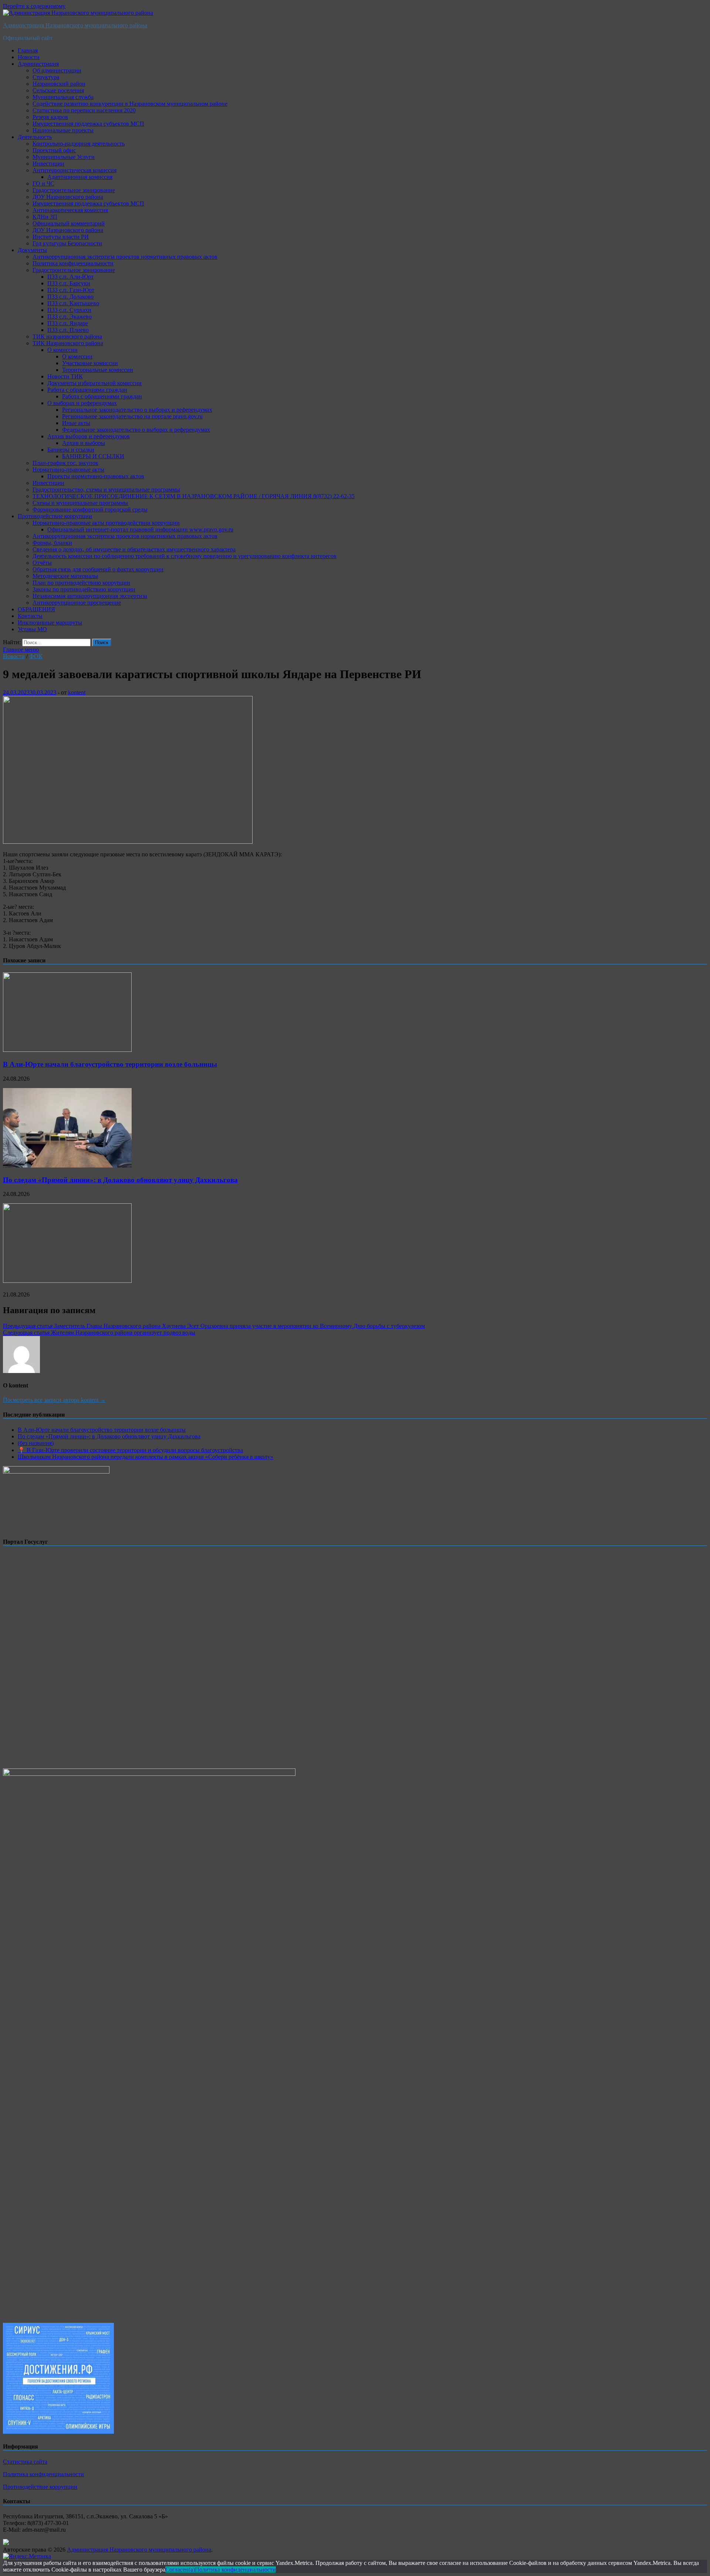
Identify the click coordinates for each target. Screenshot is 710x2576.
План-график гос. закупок (65, 463)
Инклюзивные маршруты (50, 623)
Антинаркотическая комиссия (70, 210)
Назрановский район (59, 84)
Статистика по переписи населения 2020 (84, 110)
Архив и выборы (84, 443)
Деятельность (35, 137)
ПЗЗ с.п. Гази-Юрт (71, 290)
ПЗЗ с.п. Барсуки (69, 283)
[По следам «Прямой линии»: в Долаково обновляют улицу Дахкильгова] (67, 1165)
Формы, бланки (52, 543)
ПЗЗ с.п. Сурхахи (69, 310)
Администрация (38, 64)
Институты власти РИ (61, 237)
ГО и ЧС (43, 183)
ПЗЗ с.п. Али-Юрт (70, 277)
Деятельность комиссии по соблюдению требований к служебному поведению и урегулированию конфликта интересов (185, 556)
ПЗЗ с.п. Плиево (68, 330)
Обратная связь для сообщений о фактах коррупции (98, 569)
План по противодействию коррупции (81, 583)
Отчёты (42, 563)
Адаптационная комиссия (80, 177)
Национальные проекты (63, 130)
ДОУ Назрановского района (68, 197)
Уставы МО (32, 629)
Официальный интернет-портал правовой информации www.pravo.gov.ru (140, 529)
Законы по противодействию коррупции (84, 589)
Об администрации (57, 70)
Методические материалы (65, 576)
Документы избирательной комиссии (94, 383)
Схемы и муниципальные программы (80, 503)
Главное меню (21, 650)
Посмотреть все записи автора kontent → (54, 1400)
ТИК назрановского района (67, 337)
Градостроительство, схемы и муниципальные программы (106, 490)
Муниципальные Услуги (64, 157)
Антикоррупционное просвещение (77, 603)
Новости (29, 57)
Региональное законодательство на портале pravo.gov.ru (132, 416)
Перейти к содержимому (34, 6)
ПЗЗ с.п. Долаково (70, 297)
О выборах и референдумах (82, 403)
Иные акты (76, 423)
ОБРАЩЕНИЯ (36, 609)
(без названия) (36, 1443)
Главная (28, 50)
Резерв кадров (50, 117)
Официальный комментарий (69, 223)
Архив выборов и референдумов (89, 436)
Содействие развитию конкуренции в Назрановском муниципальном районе (130, 104)
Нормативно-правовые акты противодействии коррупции (106, 523)
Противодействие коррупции (55, 516)
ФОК (36, 656)
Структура (46, 77)
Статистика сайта (25, 2462)
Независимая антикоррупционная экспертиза (90, 596)
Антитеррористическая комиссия (75, 170)
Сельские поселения (58, 90)
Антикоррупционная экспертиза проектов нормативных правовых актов (125, 257)
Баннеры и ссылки (71, 450)
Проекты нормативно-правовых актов (96, 476)
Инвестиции (48, 164)
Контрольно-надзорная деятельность (79, 144)
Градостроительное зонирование (74, 190)
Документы (32, 250)
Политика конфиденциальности (73, 263)
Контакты (30, 616)
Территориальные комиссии (98, 370)
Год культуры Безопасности (67, 243)
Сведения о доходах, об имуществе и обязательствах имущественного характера (134, 549)
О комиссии (62, 350)
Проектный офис (54, 150)
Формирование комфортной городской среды (90, 509)
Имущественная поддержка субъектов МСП (88, 124)
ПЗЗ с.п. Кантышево (73, 303)
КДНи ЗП (45, 217)
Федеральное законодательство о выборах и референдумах (136, 430)
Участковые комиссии (90, 363)
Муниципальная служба (63, 97)
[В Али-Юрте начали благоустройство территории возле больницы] (67, 1050)
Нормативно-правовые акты (68, 470)
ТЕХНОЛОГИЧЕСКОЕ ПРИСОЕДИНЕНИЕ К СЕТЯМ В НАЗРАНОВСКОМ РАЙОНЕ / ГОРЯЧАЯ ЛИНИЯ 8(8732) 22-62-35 (194, 496)
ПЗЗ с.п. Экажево (70, 317)
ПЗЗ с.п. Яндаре (68, 323)
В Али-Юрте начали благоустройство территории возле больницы (110, 1064)
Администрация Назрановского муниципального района (75, 25)
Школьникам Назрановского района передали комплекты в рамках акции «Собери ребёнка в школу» (146, 1457)
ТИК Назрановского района (68, 343)
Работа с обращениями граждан (87, 390)
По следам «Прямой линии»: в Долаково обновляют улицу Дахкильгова (120, 1180)
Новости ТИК (65, 376)
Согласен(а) (180, 2570)
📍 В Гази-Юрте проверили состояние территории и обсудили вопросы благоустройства (130, 1450)
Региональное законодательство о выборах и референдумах (137, 410)
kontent (77, 692)
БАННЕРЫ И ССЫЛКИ (93, 456)
